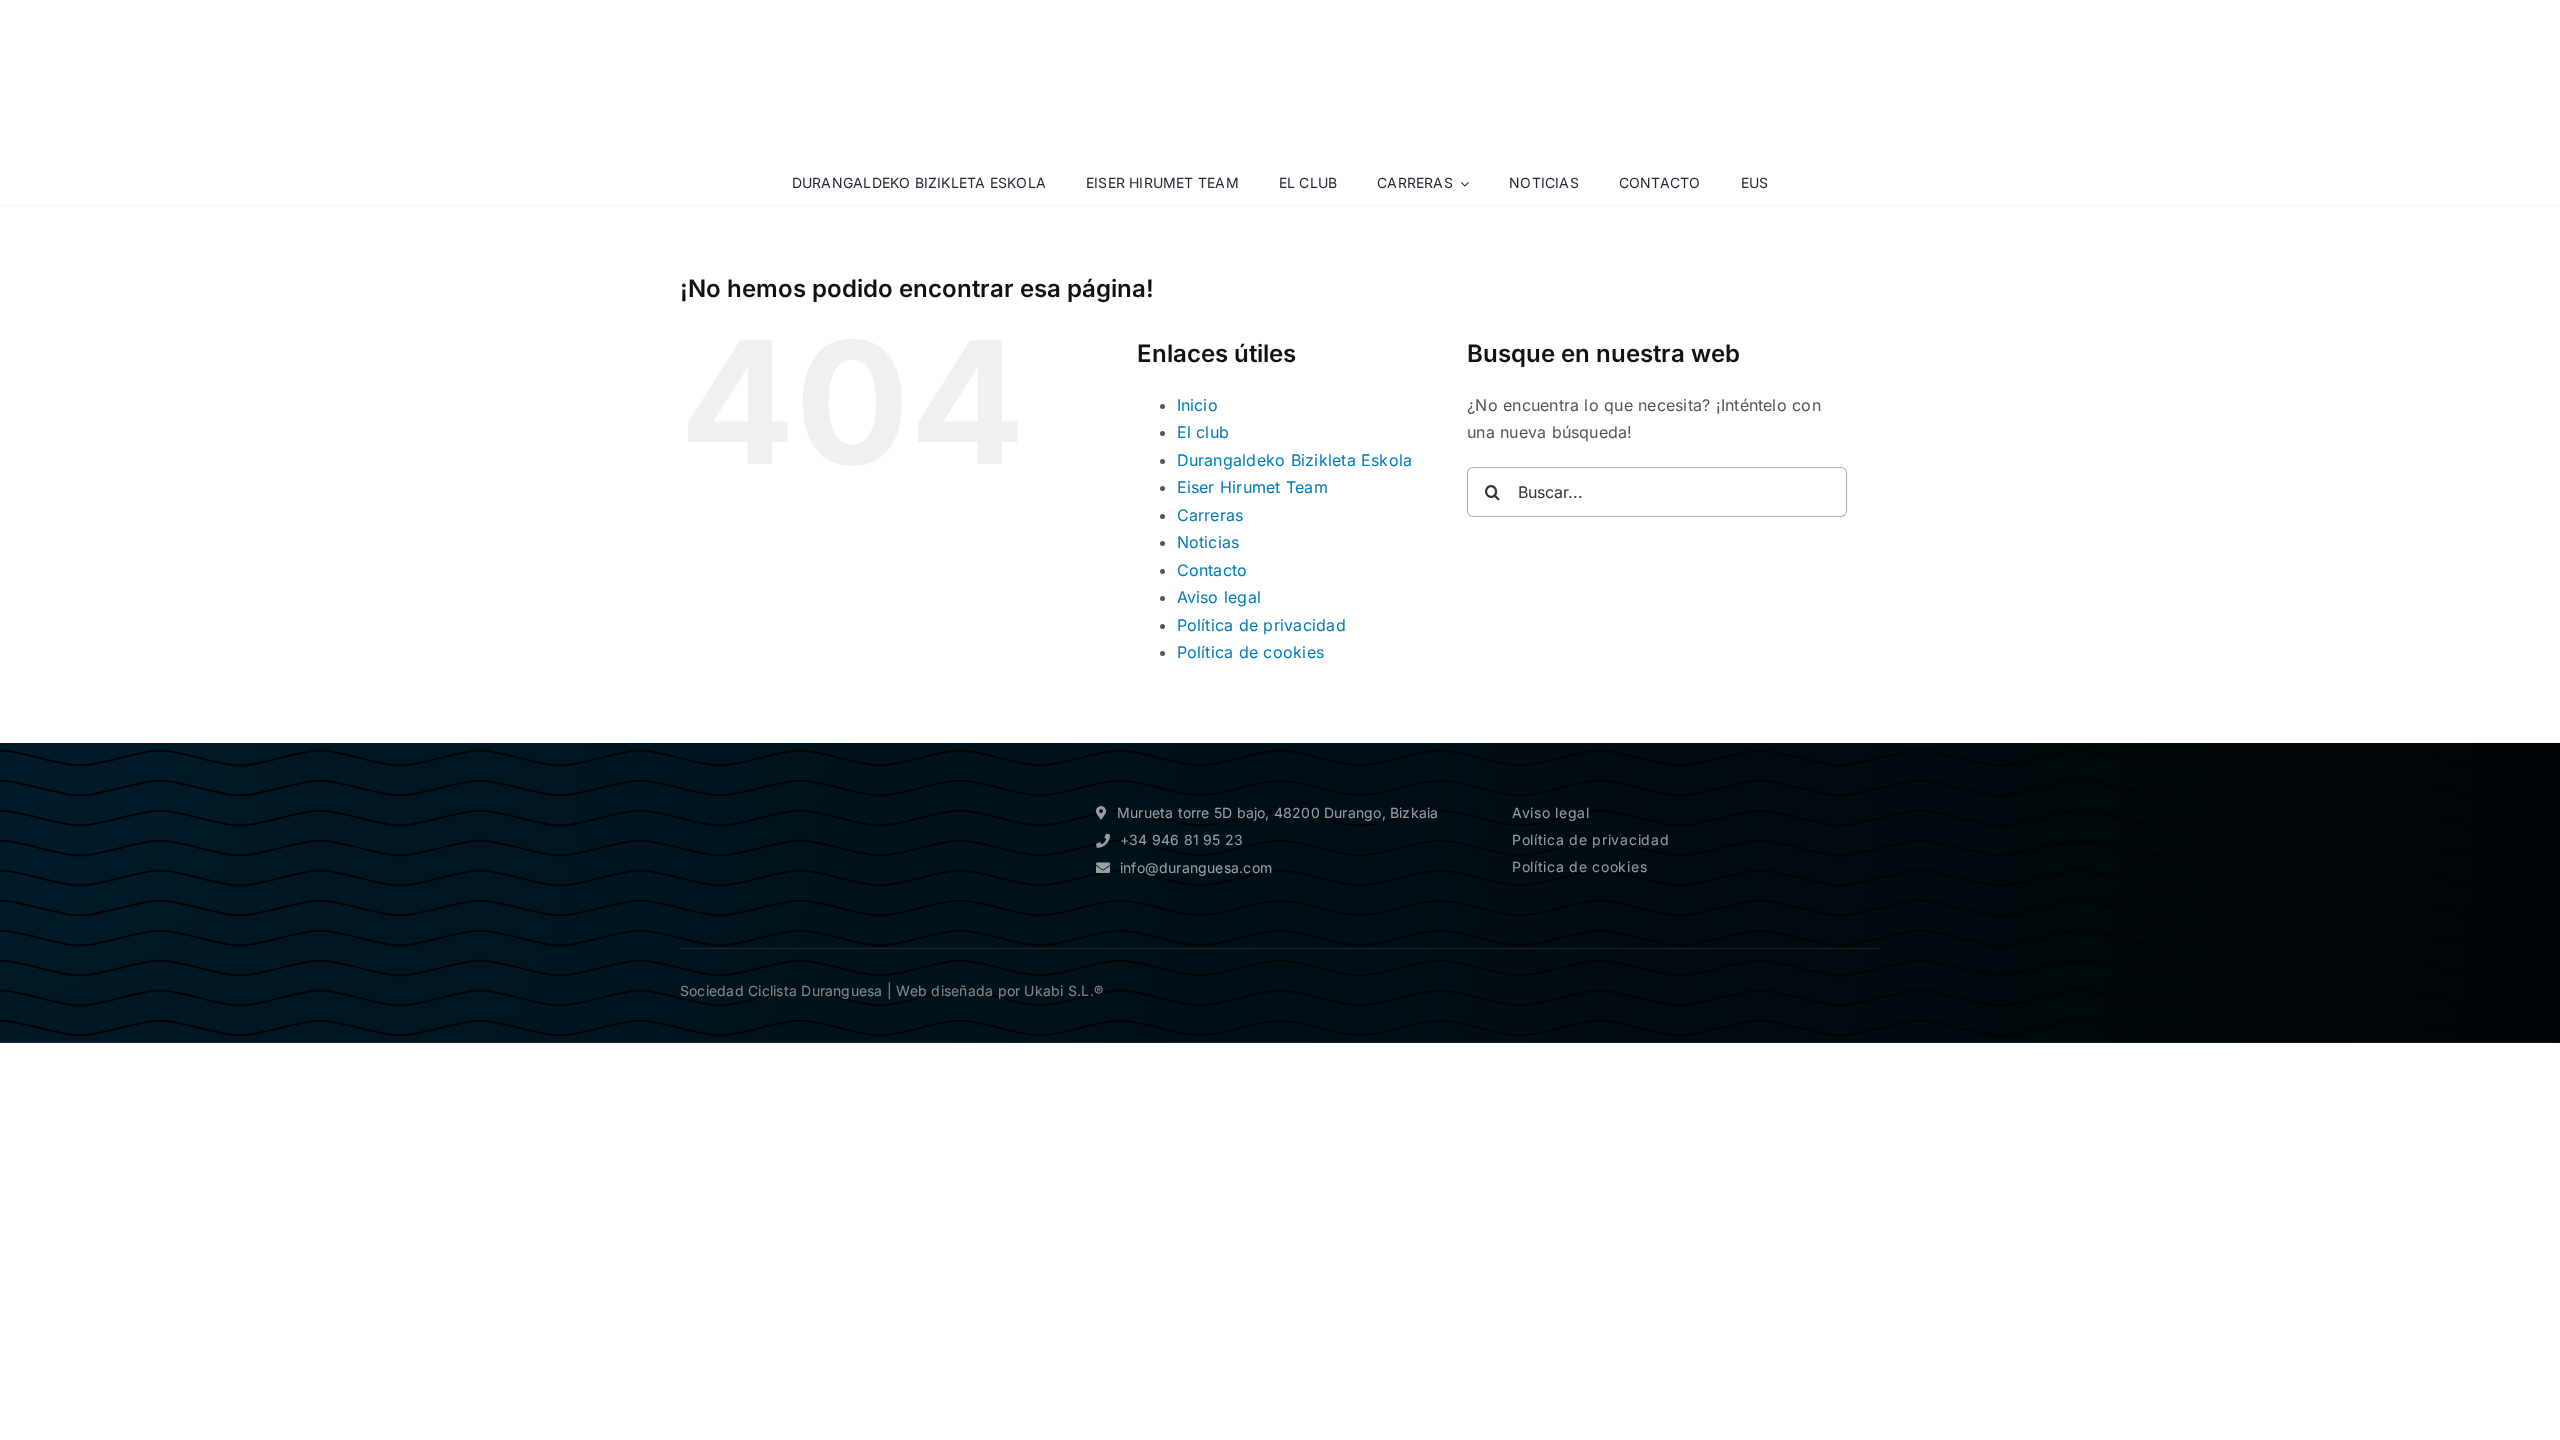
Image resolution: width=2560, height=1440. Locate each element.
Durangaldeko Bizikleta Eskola (1295, 460)
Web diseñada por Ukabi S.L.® (999, 990)
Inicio (1197, 405)
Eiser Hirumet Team (1252, 487)
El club (1203, 432)
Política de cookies (1251, 652)
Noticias (1208, 542)
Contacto (1212, 570)
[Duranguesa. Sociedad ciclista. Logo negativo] (770, 781)
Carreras (1210, 515)
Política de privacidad (1261, 625)
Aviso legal (1219, 597)
